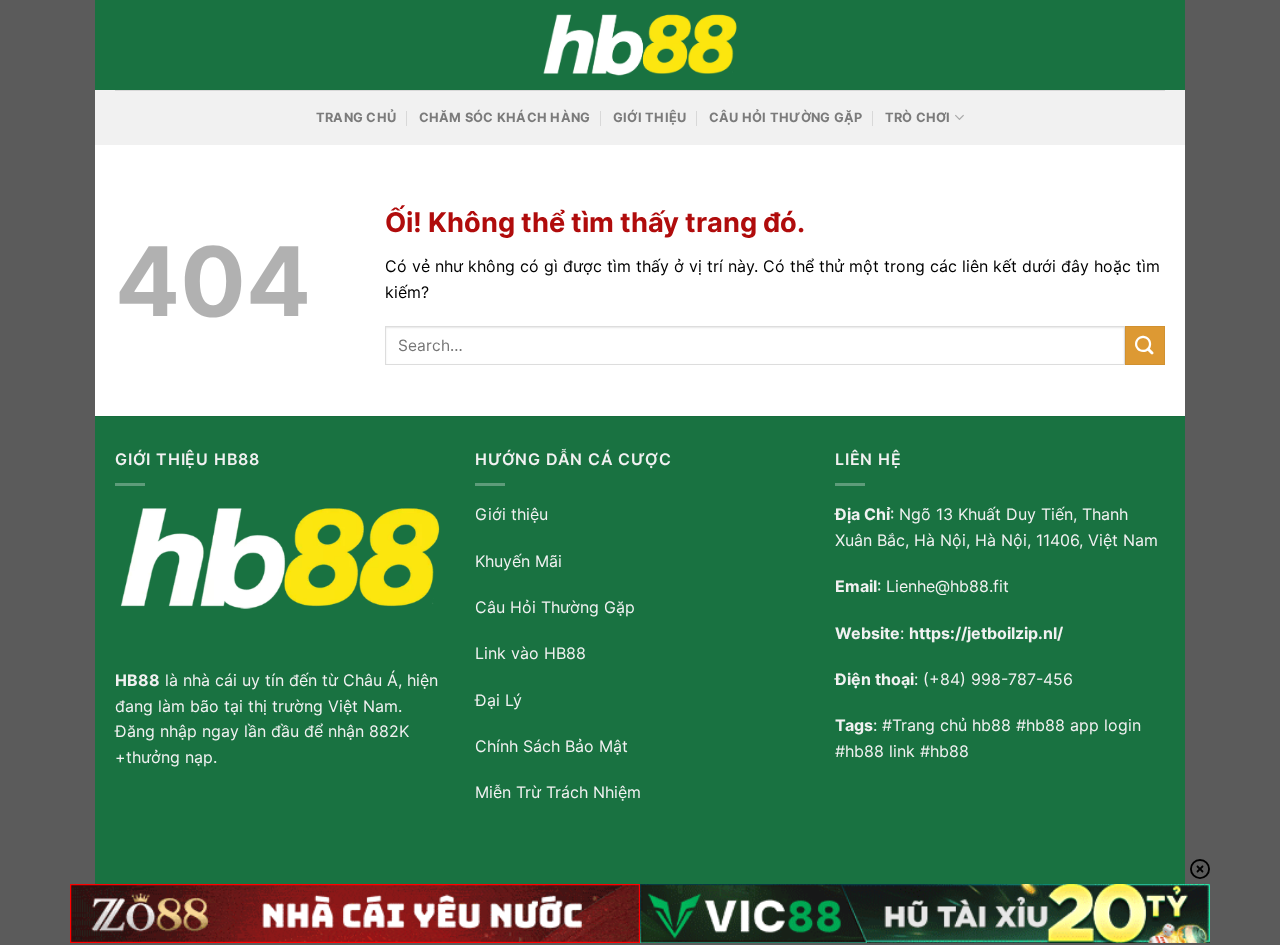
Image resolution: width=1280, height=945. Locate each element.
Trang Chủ (356, 117)
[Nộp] (1145, 345)
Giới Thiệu (650, 117)
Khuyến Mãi (518, 561)
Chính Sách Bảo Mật (551, 746)
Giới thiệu (511, 514)
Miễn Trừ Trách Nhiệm (558, 792)
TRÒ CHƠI (918, 117)
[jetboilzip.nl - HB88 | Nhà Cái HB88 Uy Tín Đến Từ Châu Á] (640, 45)
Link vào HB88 (530, 653)
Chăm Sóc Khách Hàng (505, 117)
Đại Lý (498, 700)
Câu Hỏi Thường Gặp (786, 117)
